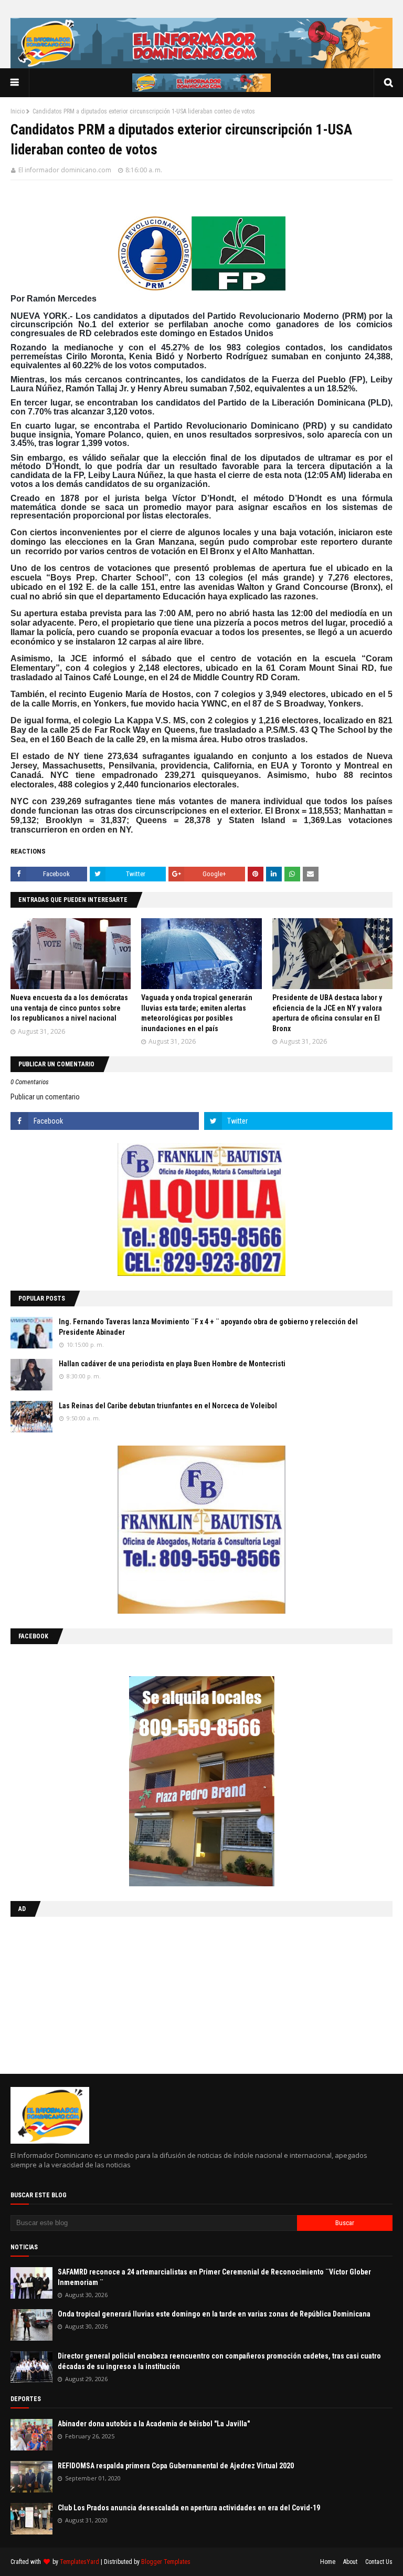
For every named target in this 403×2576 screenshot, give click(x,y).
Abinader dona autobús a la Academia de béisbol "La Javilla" (154, 2424)
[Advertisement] (76, 1993)
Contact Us (379, 2562)
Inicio (18, 111)
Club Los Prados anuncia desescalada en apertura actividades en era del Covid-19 (189, 2508)
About (350, 2562)
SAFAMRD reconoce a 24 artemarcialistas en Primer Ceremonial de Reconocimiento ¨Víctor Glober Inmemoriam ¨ (214, 2277)
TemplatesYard (79, 2562)
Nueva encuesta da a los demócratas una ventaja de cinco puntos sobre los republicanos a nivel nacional (69, 1008)
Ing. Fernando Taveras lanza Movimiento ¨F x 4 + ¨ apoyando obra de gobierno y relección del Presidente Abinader (208, 1327)
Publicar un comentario (45, 1097)
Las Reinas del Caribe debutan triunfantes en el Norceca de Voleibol (168, 1406)
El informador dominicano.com (65, 170)
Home (328, 2562)
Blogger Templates (166, 2562)
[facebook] (105, 1121)
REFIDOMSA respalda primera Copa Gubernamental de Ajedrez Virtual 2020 (176, 2466)
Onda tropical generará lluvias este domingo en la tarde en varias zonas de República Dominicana (214, 2314)
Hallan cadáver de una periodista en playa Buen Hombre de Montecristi (172, 1364)
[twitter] (298, 1121)
